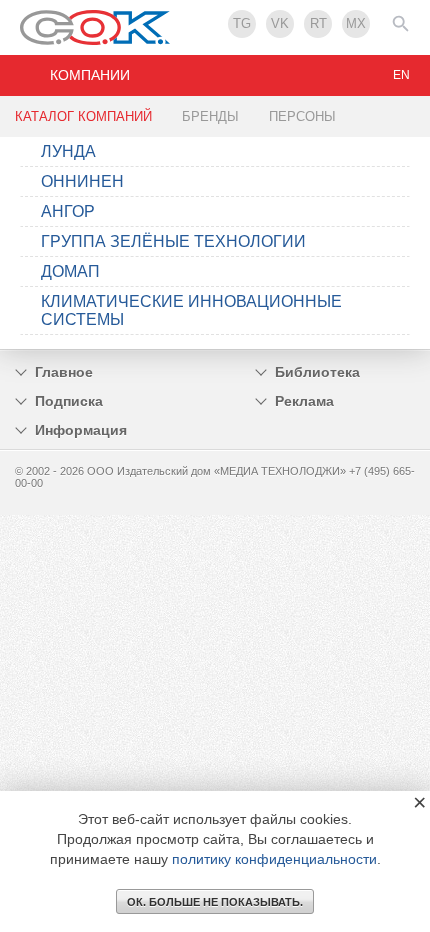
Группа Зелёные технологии (173, 241)
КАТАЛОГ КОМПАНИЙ (83, 116)
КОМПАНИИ (90, 75)
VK (280, 23)
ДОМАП (70, 271)
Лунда (68, 151)
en (401, 75)
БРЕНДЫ (210, 116)
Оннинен (82, 181)
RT (318, 23)
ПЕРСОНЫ (302, 116)
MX (356, 23)
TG (242, 23)
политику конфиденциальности (274, 859)
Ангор (68, 211)
